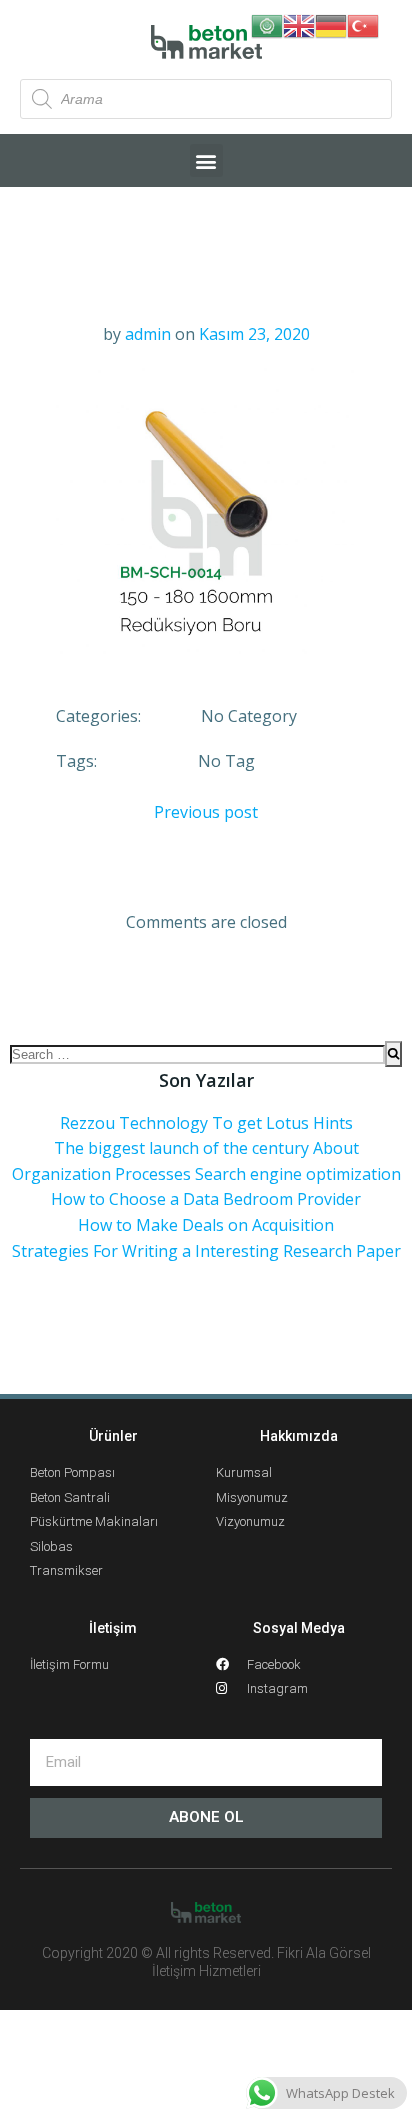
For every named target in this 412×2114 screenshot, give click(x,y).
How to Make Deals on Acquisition (206, 1225)
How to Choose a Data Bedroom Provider (206, 1199)
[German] (331, 24)
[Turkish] (363, 24)
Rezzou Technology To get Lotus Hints (206, 1123)
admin (148, 334)
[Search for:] (197, 1054)
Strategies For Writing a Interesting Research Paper (206, 1251)
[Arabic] (267, 24)
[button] (206, 160)
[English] (299, 24)
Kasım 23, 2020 (254, 334)
